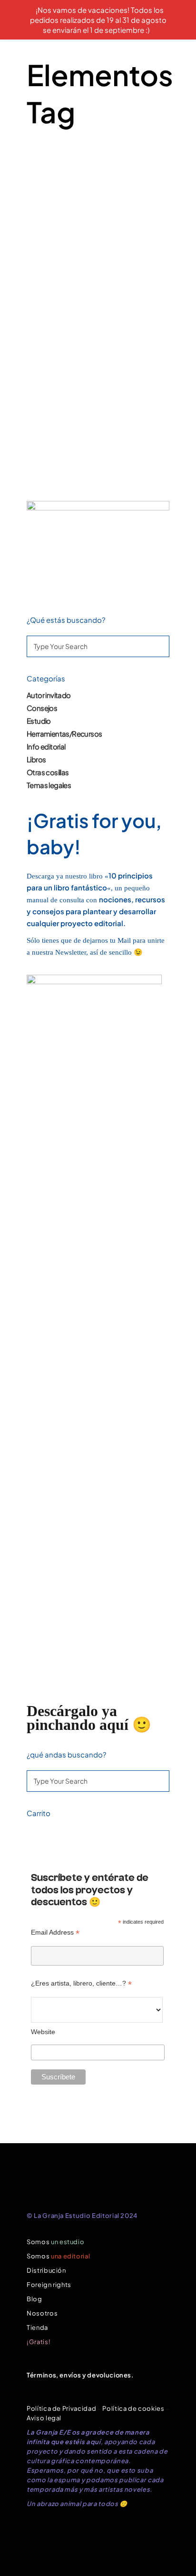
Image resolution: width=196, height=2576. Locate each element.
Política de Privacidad (61, 2408)
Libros (36, 759)
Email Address (55, 1932)
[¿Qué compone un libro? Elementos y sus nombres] (98, 217)
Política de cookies (133, 2408)
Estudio (39, 721)
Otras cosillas (48, 772)
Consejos (42, 708)
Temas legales (49, 785)
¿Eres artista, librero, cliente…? (81, 1983)
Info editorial (46, 746)
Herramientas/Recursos (64, 734)
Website (43, 2032)
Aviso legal (44, 2418)
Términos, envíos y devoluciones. (80, 2375)
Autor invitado (49, 695)
